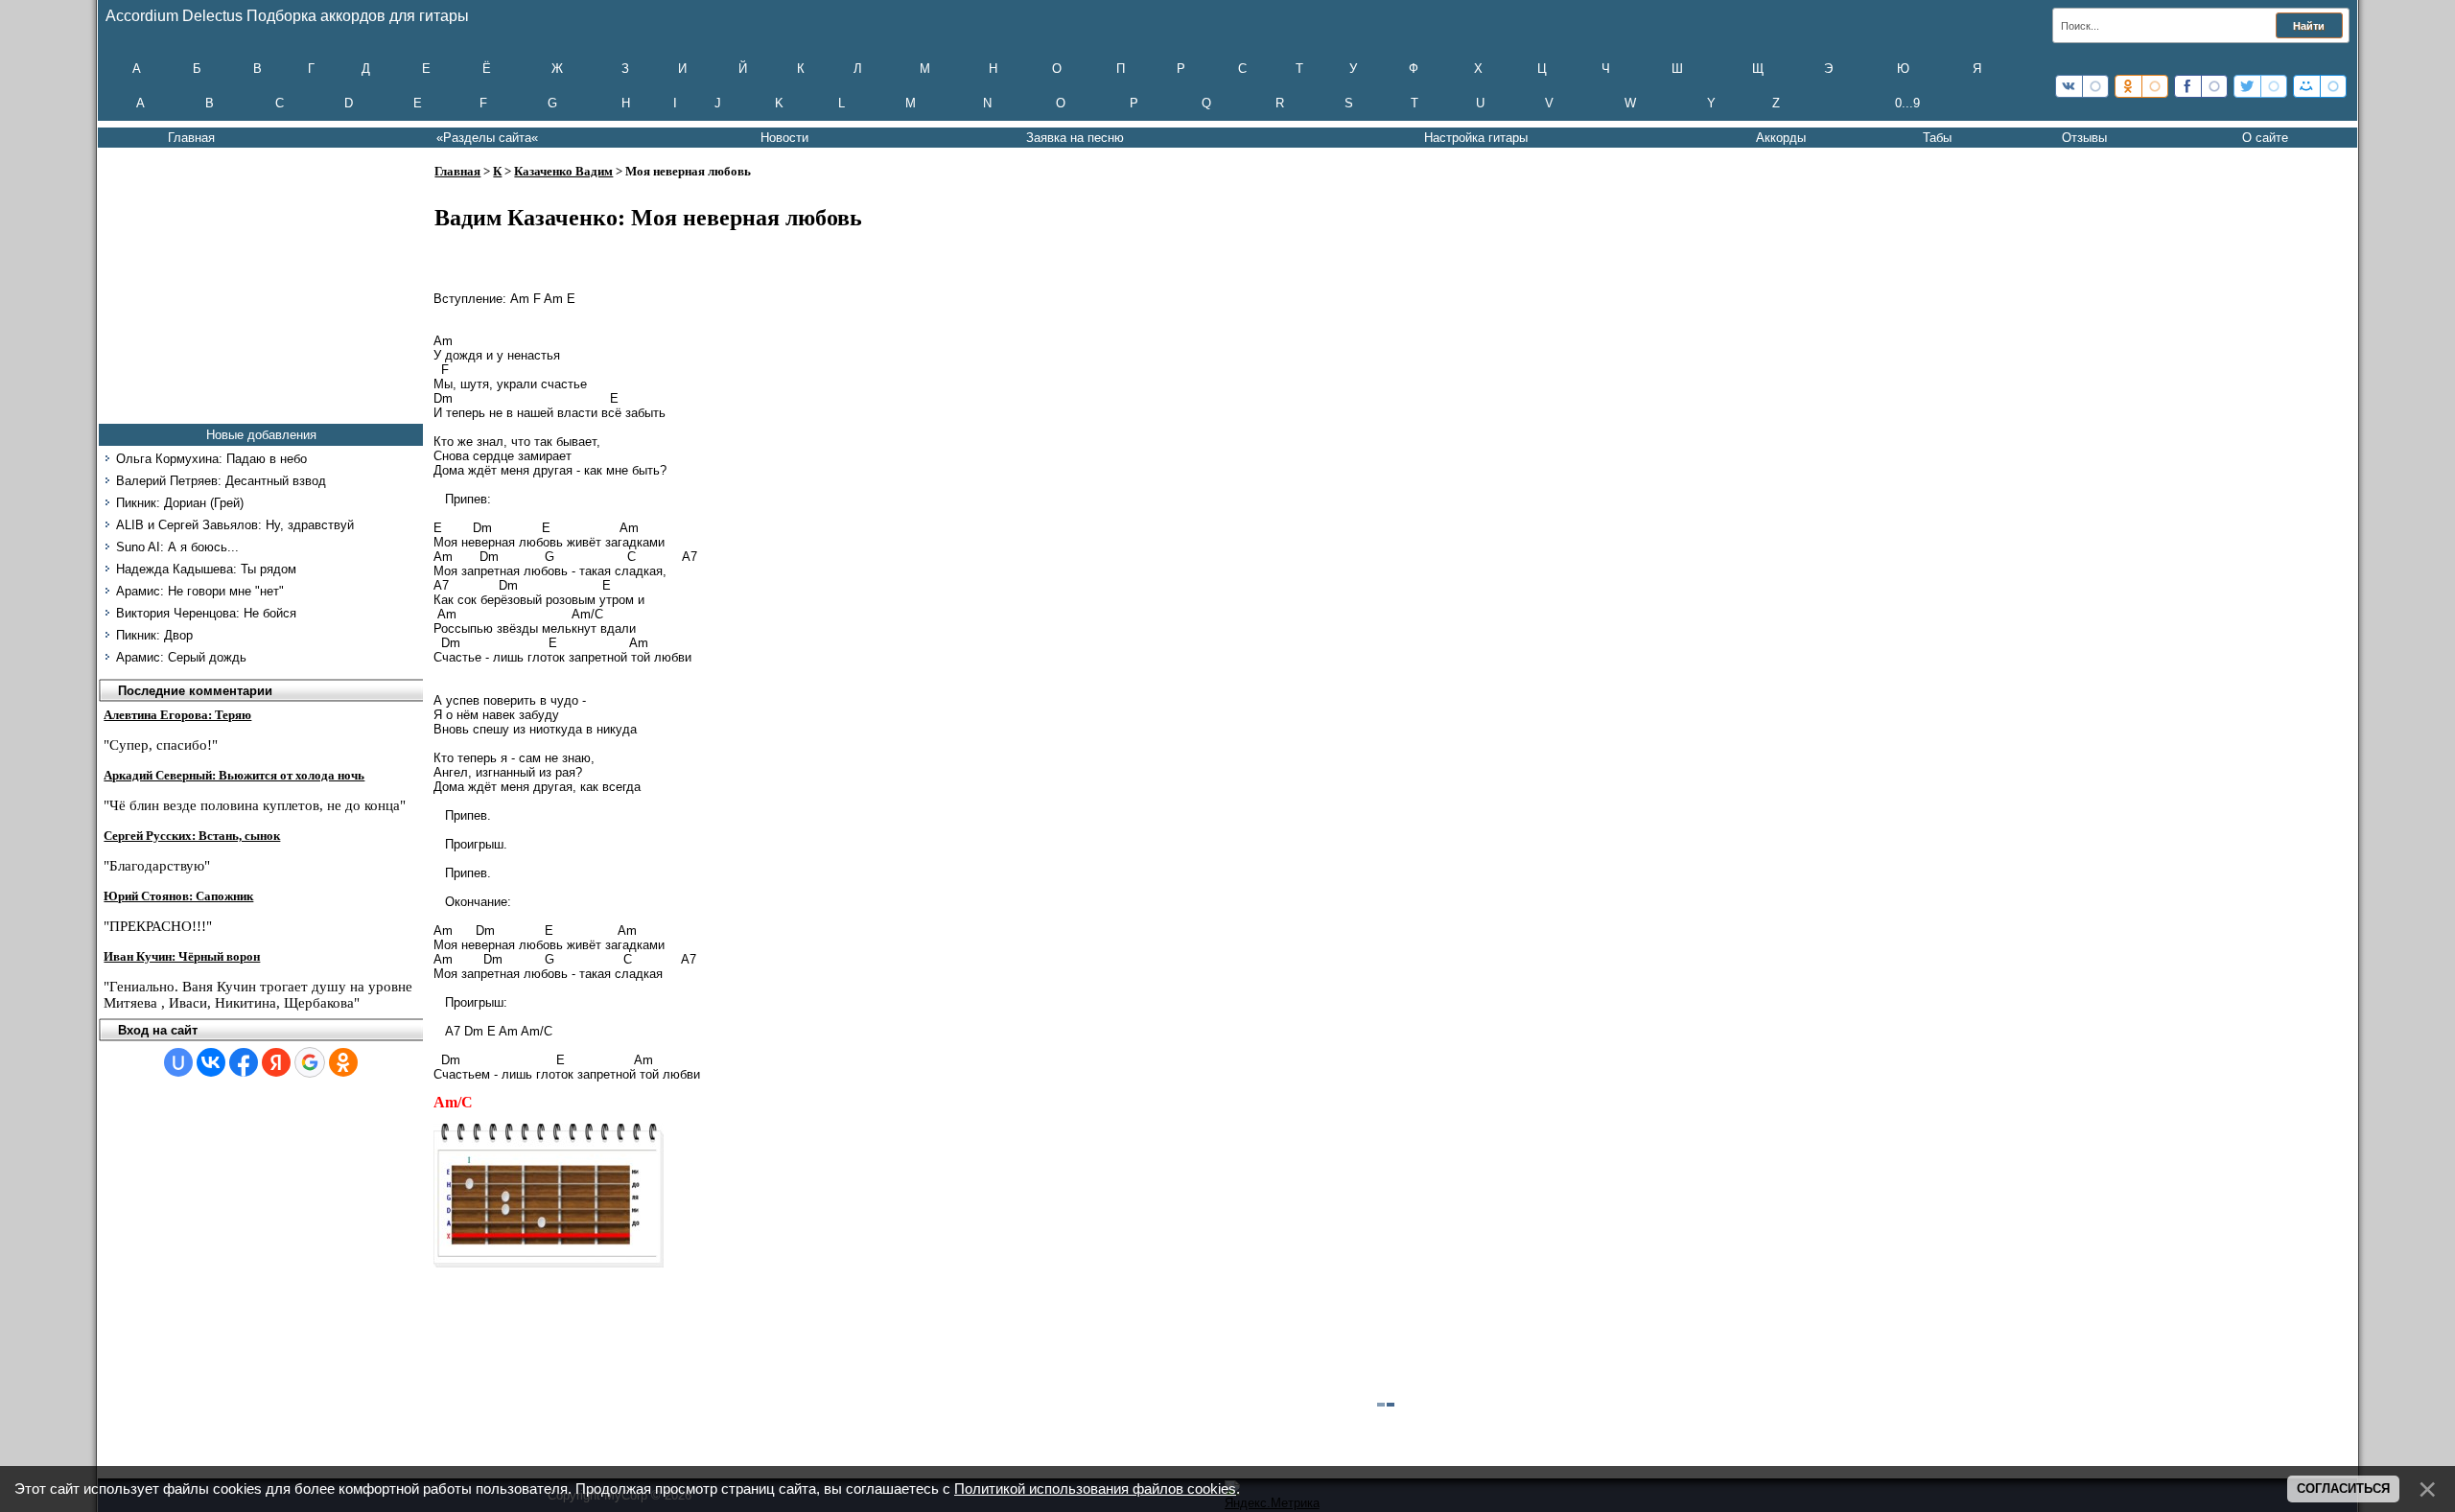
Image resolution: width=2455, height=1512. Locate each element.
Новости (784, 138)
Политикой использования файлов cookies (1095, 1489)
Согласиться (2343, 1489)
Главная (191, 138)
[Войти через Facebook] (244, 1062)
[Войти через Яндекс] (276, 1062)
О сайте (2265, 138)
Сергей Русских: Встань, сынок (192, 836)
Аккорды (1781, 138)
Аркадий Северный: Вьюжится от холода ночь (234, 775)
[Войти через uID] (178, 1062)
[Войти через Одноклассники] (343, 1062)
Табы (1937, 138)
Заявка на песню (1075, 138)
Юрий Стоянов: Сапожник (178, 896)
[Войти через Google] (310, 1062)
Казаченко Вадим (563, 171)
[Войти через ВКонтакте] (211, 1062)
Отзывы (2084, 138)
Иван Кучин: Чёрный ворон (182, 956)
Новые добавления (261, 435)
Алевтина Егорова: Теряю (177, 715)
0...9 (1907, 103)
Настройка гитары (1476, 138)
